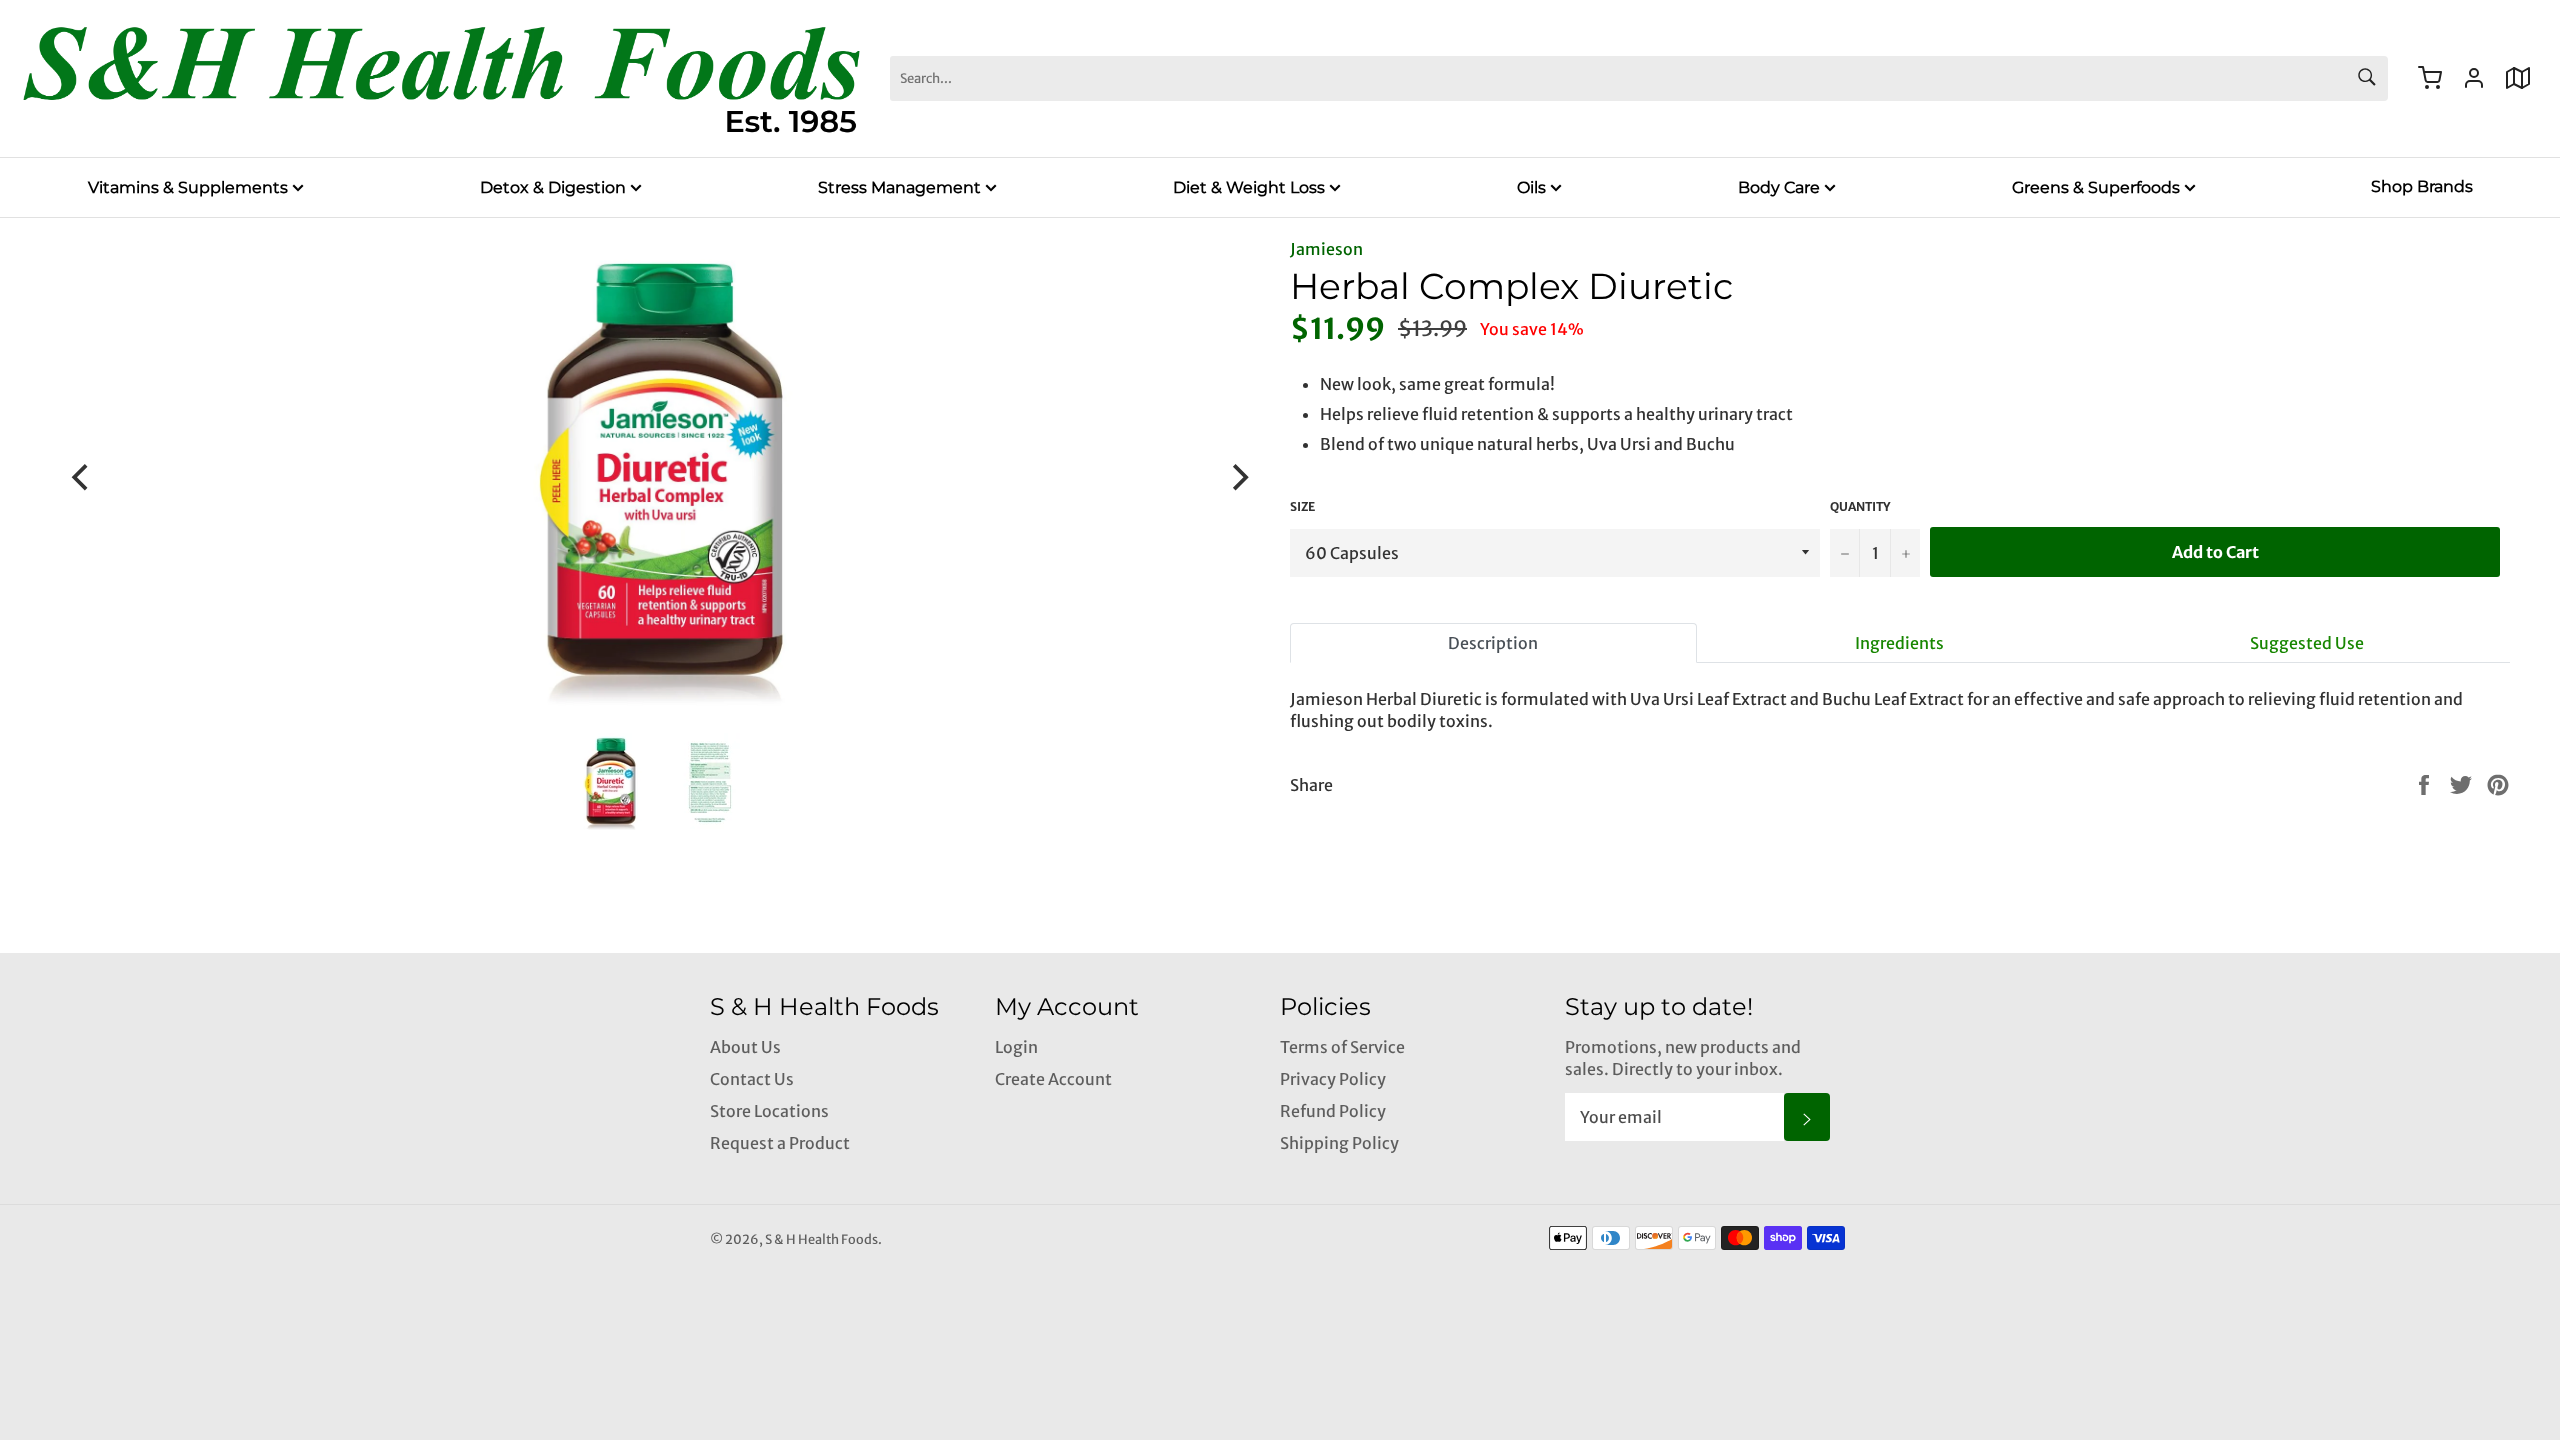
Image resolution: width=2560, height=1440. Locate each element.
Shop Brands (2422, 186)
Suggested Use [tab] (2307, 643)
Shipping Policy (1339, 1143)
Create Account (1053, 1079)
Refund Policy (1333, 1111)
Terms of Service (1342, 1047)
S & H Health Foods (821, 1239)
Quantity (1860, 506)
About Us (745, 1047)
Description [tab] (1493, 643)
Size (1302, 506)
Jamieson (1326, 249)
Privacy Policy (1333, 1079)
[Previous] (82, 478)
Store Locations (769, 1111)
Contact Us (752, 1079)
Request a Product (780, 1143)
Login (1016, 1047)
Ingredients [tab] (1899, 643)
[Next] (1238, 478)
